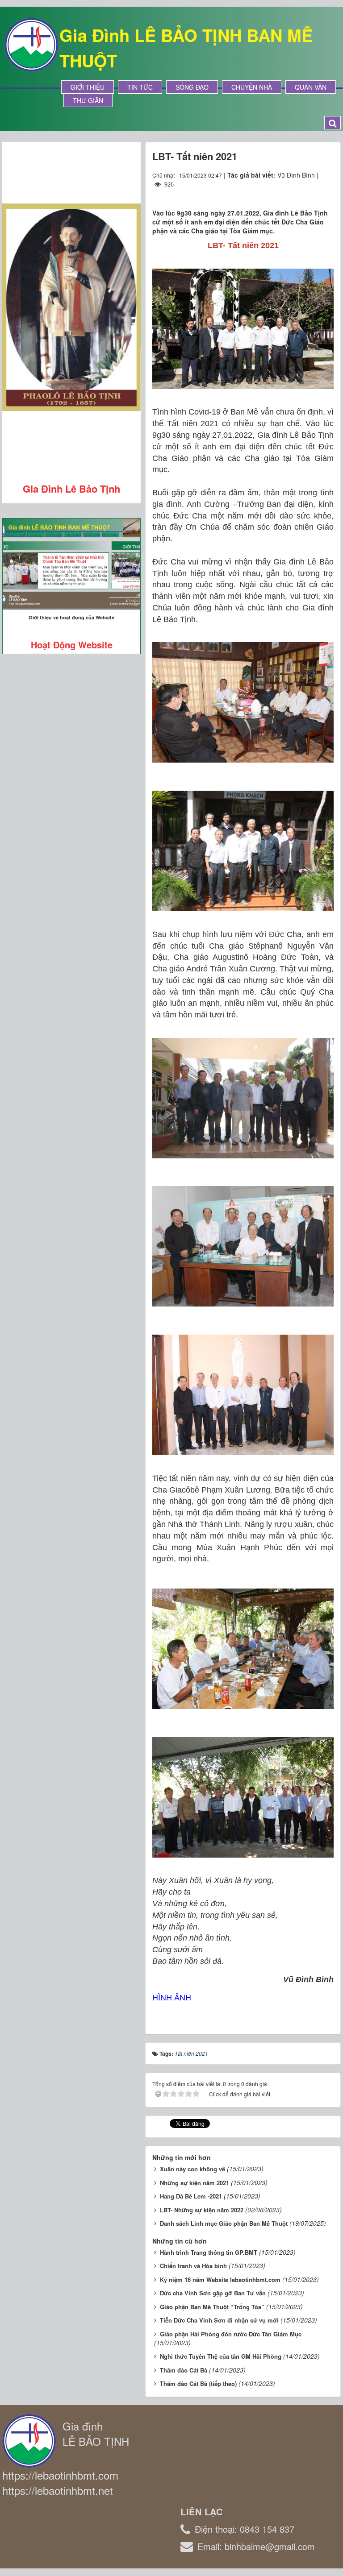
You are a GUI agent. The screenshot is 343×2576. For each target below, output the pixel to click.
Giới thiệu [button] (88, 87)
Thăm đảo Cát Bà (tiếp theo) (198, 2383)
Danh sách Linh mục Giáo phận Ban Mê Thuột (224, 2223)
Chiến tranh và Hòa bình (193, 2266)
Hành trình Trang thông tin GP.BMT (209, 2252)
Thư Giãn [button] (88, 100)
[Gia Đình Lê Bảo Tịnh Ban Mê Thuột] (31, 44)
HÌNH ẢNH (172, 1998)
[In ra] (311, 193)
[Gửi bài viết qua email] (294, 193)
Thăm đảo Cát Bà (184, 2370)
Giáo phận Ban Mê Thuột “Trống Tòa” (212, 2307)
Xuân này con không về (192, 2169)
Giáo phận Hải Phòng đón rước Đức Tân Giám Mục (231, 2334)
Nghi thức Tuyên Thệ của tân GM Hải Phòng (221, 2356)
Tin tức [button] (140, 87)
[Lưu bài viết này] (327, 193)
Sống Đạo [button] (192, 87)
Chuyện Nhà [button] (252, 87)
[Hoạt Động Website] (71, 564)
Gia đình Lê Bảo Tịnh (71, 489)
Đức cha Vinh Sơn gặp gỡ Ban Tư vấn (213, 2293)
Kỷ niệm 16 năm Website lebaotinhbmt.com (220, 2279)
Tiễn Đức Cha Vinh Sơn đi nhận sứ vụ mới (219, 2320)
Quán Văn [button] (311, 87)
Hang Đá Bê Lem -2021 (191, 2196)
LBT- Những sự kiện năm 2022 (202, 2210)
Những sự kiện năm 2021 (195, 2183)
